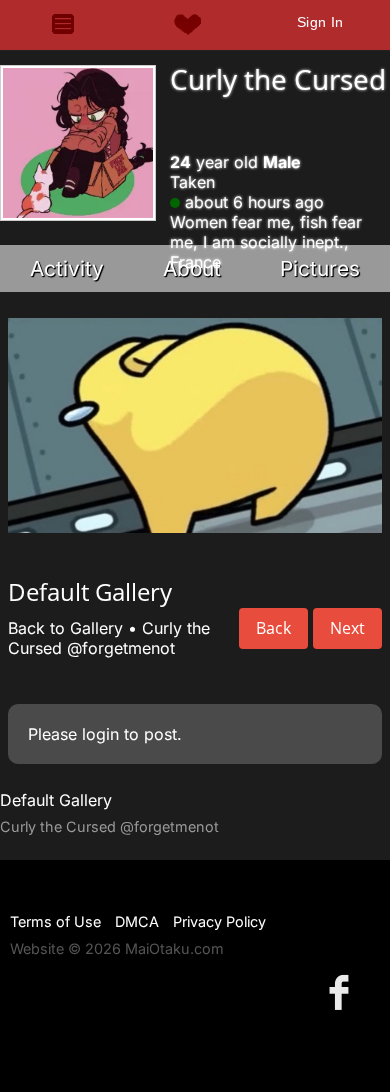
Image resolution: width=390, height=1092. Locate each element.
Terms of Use (55, 921)
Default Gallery (56, 800)
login (100, 734)
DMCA (137, 921)
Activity (67, 268)
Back (273, 628)
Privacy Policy (219, 921)
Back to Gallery (65, 628)
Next (347, 628)
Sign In (320, 22)
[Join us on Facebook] (343, 991)
